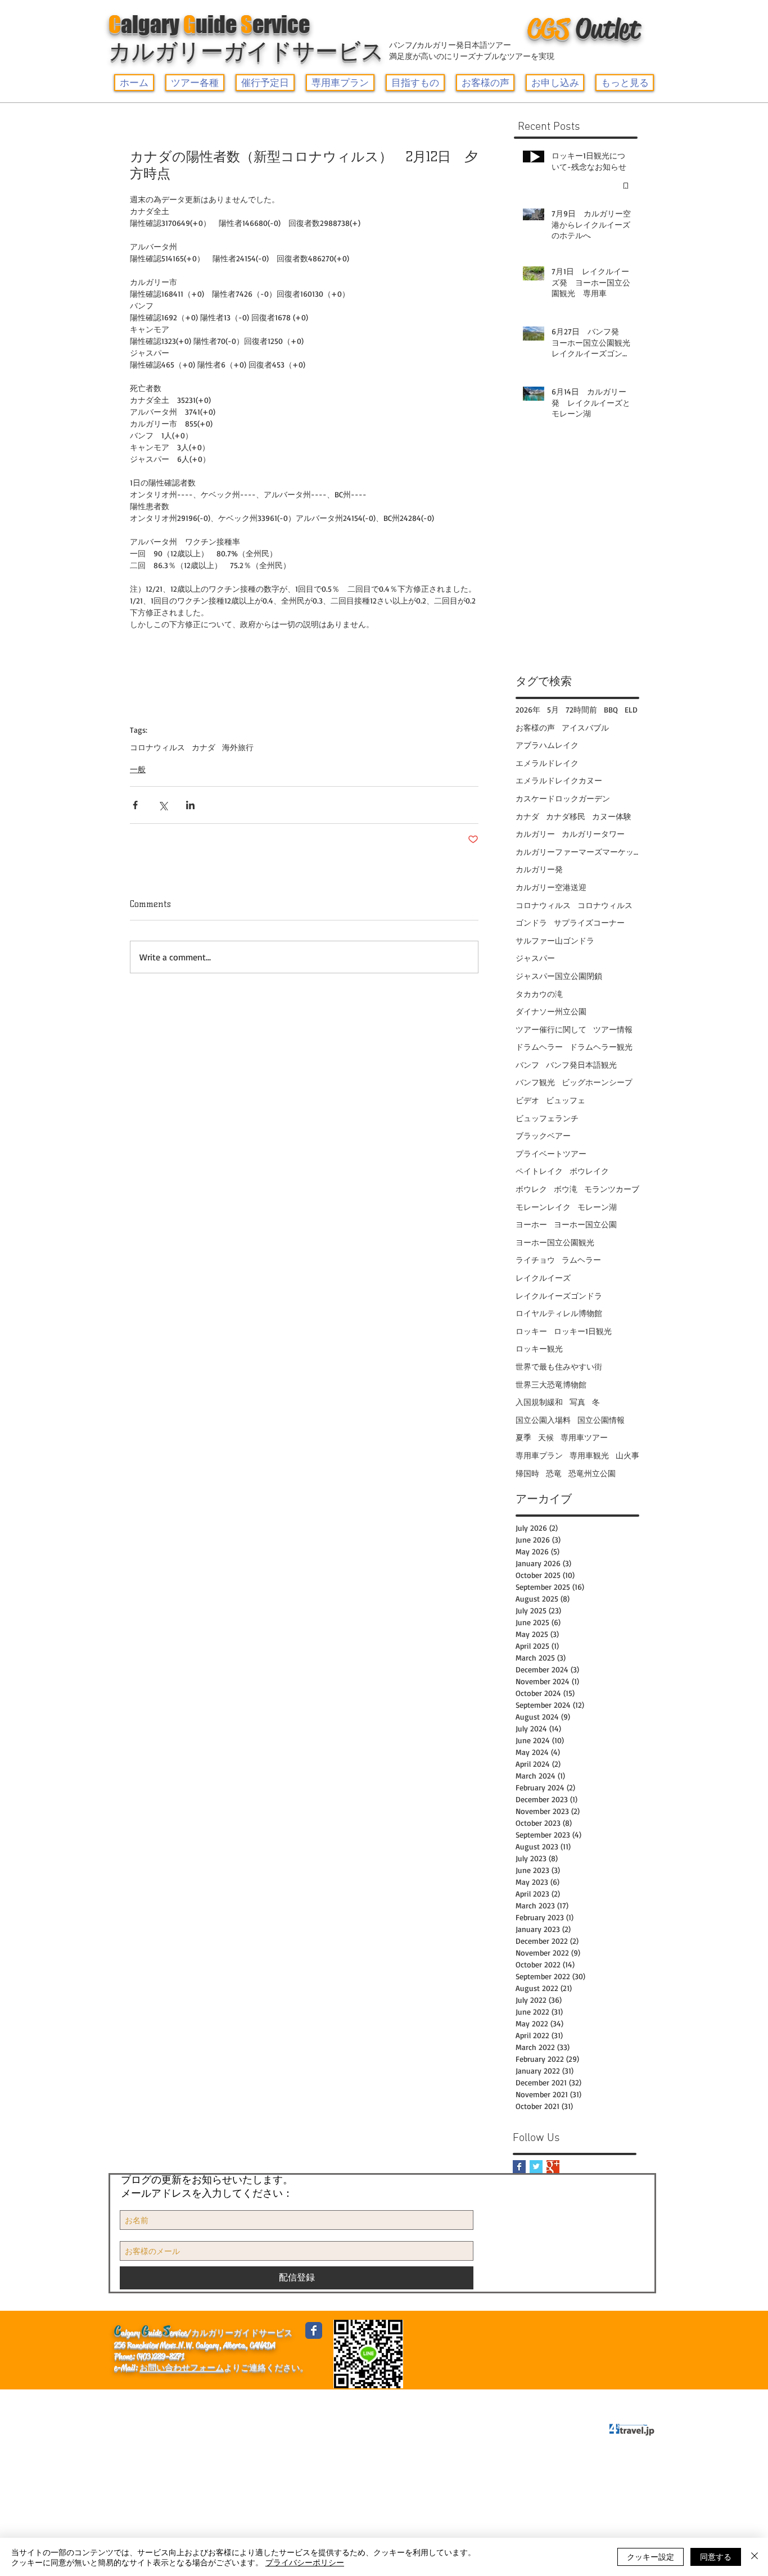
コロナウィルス (157, 747)
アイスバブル (585, 727)
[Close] (755, 2557)
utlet (584, 29)
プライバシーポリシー (318, 2400)
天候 (546, 1437)
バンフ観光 (535, 1082)
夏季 (523, 1437)
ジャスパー (535, 958)
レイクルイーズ (543, 1278)
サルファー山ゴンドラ (555, 940)
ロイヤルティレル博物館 (559, 1313)
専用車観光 (589, 1455)
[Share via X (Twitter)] (163, 805)
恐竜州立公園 (592, 1473)
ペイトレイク (539, 1171)
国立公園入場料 (543, 1420)
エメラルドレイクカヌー (559, 780)
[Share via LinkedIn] (190, 805)
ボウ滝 (566, 1189)
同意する (716, 2556)
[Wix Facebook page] (314, 2330)
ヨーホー (531, 1224)
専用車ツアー (584, 1437)
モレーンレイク (543, 1207)
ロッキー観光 (539, 1348)
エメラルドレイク (547, 763)
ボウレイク (589, 1171)
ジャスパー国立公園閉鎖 (559, 976)
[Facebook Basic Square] (519, 2167)
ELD (631, 709)
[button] (195, 83)
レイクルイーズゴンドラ (559, 1296)
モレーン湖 (597, 1207)
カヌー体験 (612, 816)
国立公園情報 (601, 1420)
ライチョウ (535, 1260)
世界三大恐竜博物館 (551, 1384)
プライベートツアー (551, 1153)
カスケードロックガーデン (563, 798)
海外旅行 (238, 747)
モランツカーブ (612, 1189)
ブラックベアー (543, 1135)
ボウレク (531, 1189)
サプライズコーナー (589, 922)
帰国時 (527, 1473)
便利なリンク (195, 2400)
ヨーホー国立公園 (585, 1224)
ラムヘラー (581, 1260)
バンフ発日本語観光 (581, 1065)
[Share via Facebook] (135, 805)
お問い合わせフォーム (182, 2368)
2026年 (528, 709)
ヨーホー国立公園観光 (555, 1242)
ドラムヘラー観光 (601, 1047)
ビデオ (527, 1100)
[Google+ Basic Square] (553, 2167)
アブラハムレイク (547, 745)
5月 (553, 709)
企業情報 (136, 2400)
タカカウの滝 (539, 994)
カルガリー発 (539, 869)
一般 (138, 769)
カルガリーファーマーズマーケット (577, 852)
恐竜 (554, 1473)
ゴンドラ (531, 922)
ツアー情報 (613, 1029)
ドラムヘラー (539, 1047)
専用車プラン (539, 1455)
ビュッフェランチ (547, 1118)
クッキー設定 (650, 2556)
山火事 (627, 1455)
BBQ (611, 709)
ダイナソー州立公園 (551, 1011)
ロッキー (531, 1331)
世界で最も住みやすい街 (559, 1366)
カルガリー (535, 834)
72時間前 (581, 709)
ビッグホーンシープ (597, 1082)
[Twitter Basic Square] (536, 2167)
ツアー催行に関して (551, 1029)
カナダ (204, 747)
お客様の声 (535, 727)
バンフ (527, 1065)
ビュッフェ (566, 1100)
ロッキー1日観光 (583, 1331)
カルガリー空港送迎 (551, 887)
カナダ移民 (566, 816)
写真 (577, 1402)
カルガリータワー (593, 834)
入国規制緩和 (539, 1402)
